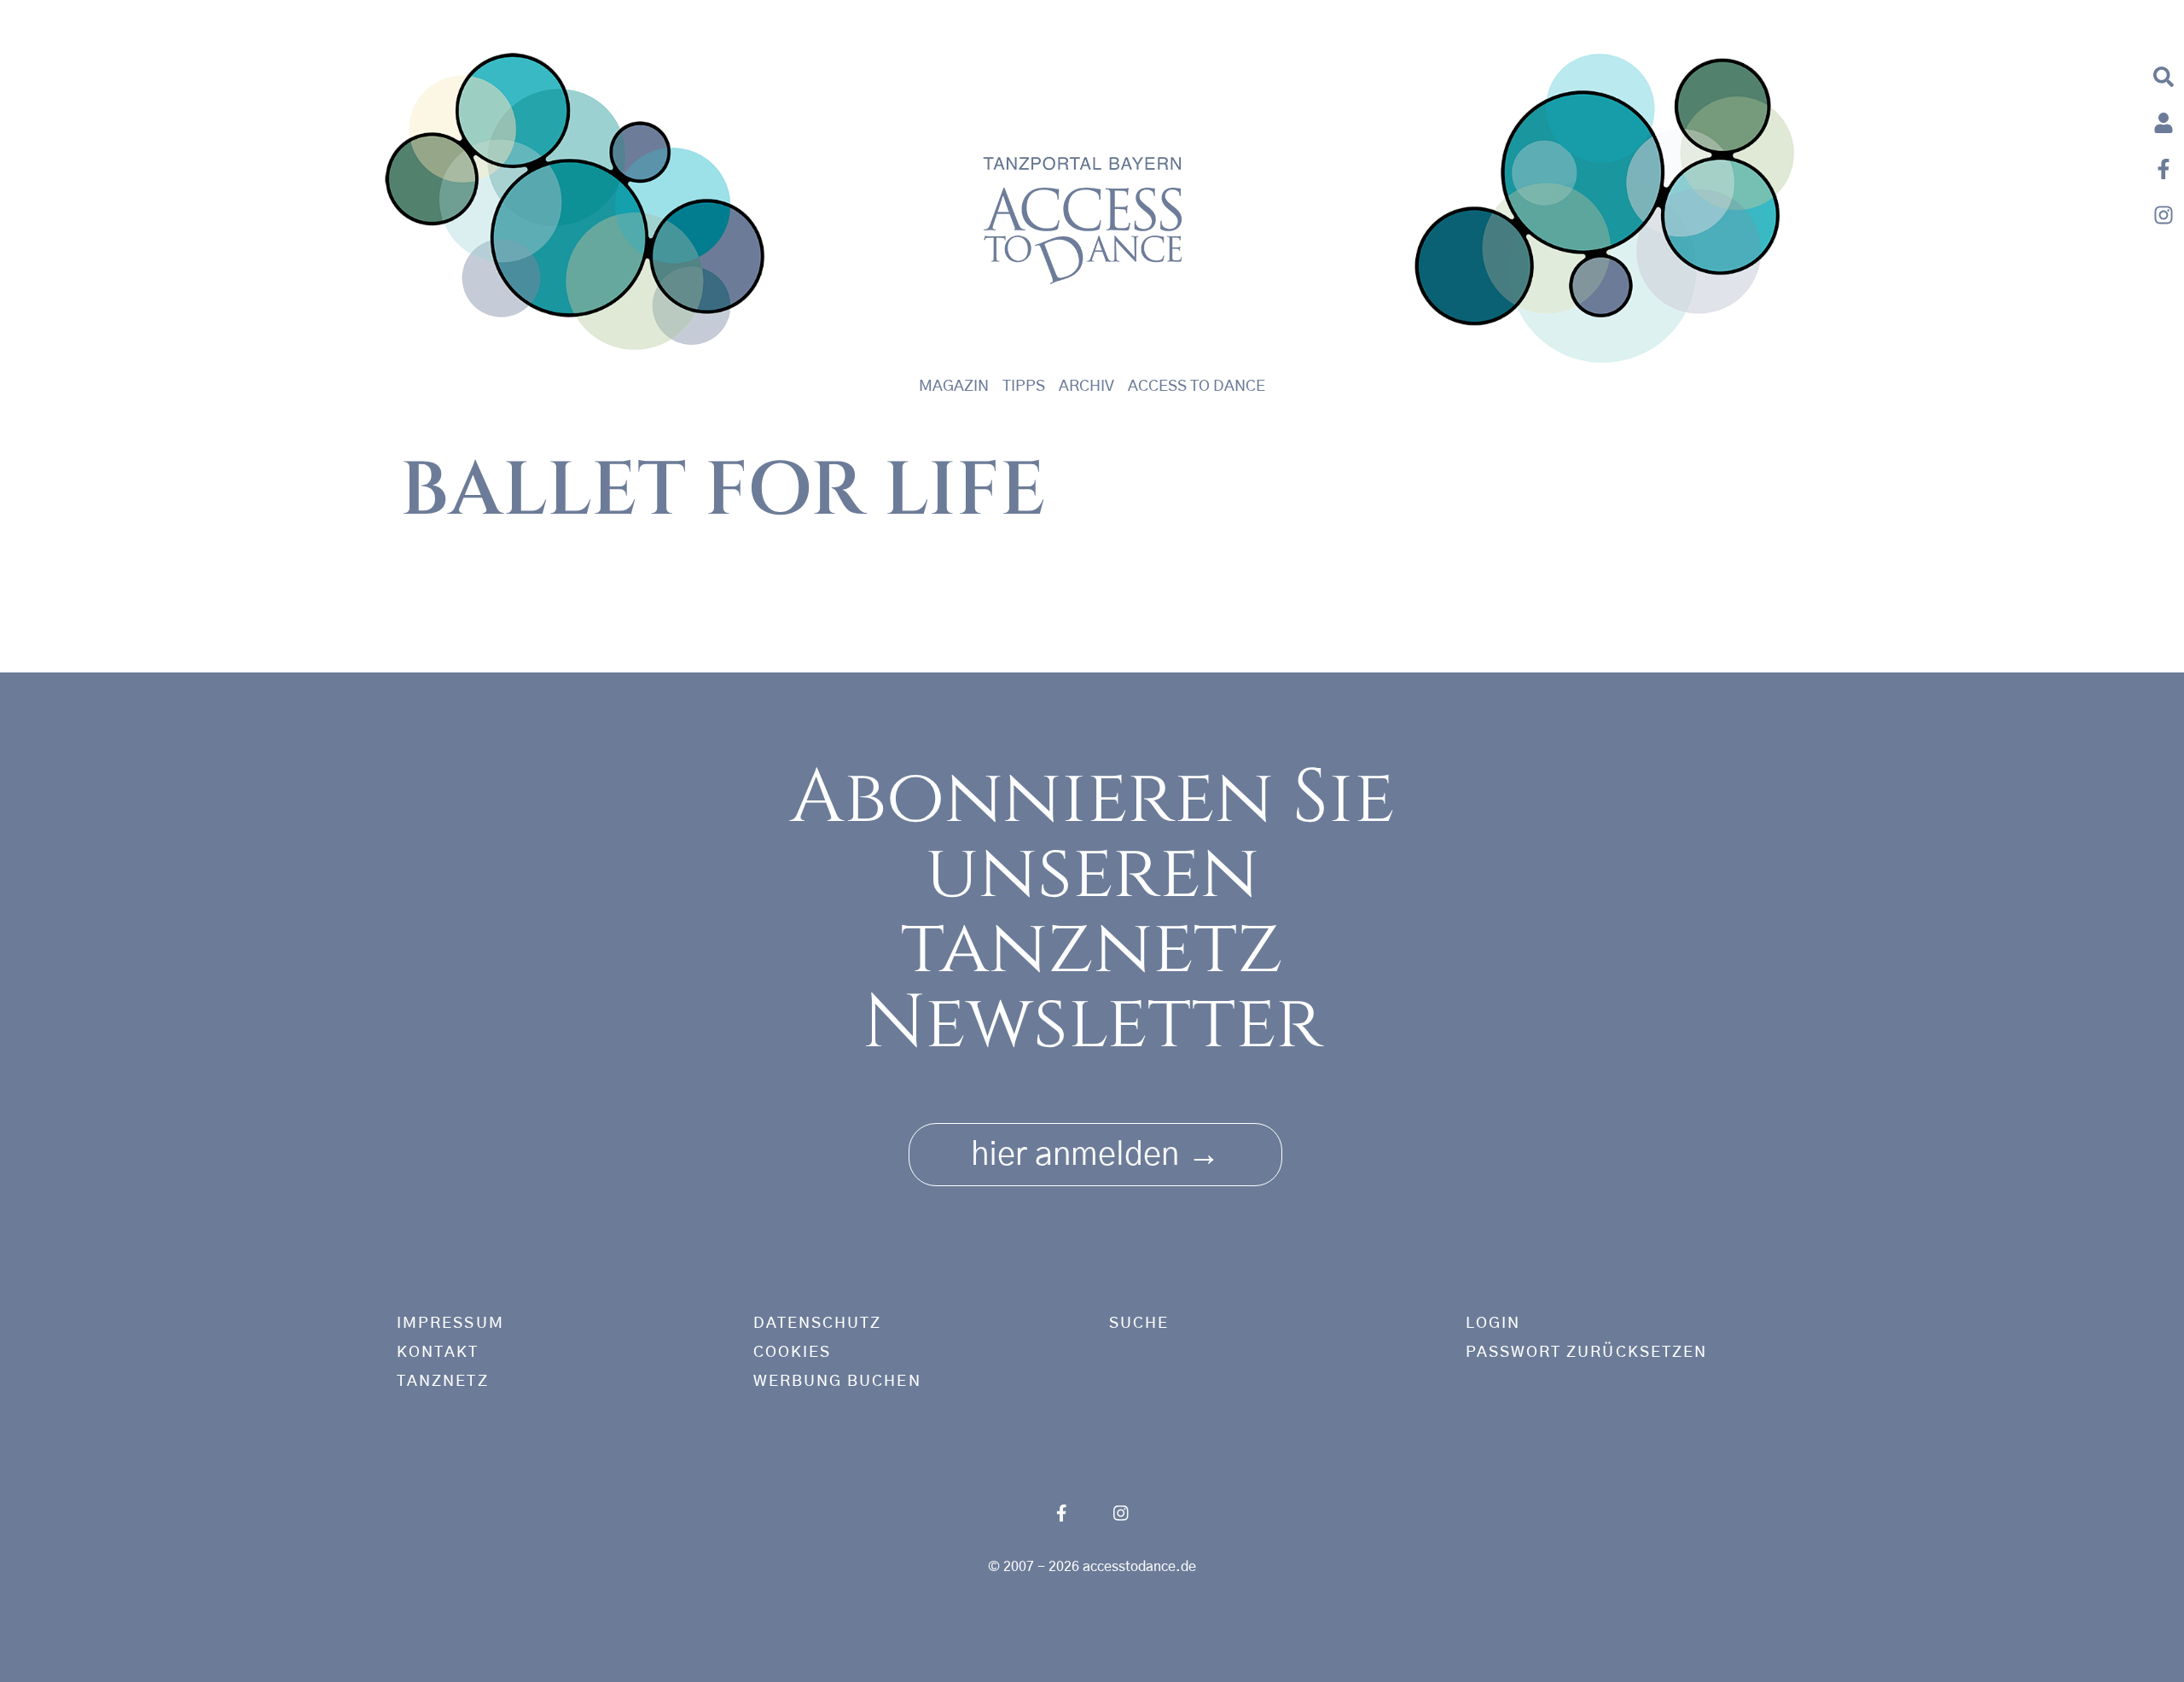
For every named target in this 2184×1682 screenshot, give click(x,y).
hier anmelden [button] (1095, 1155)
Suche (1139, 1324)
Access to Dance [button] (1197, 387)
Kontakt (438, 1353)
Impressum (450, 1324)
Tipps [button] (1024, 387)
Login (1493, 1324)
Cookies (793, 1353)
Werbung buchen (837, 1382)
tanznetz (443, 1382)
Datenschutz (818, 1324)
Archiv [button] (1086, 387)
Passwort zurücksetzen (1587, 1353)
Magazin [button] (954, 387)
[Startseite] (575, 208)
